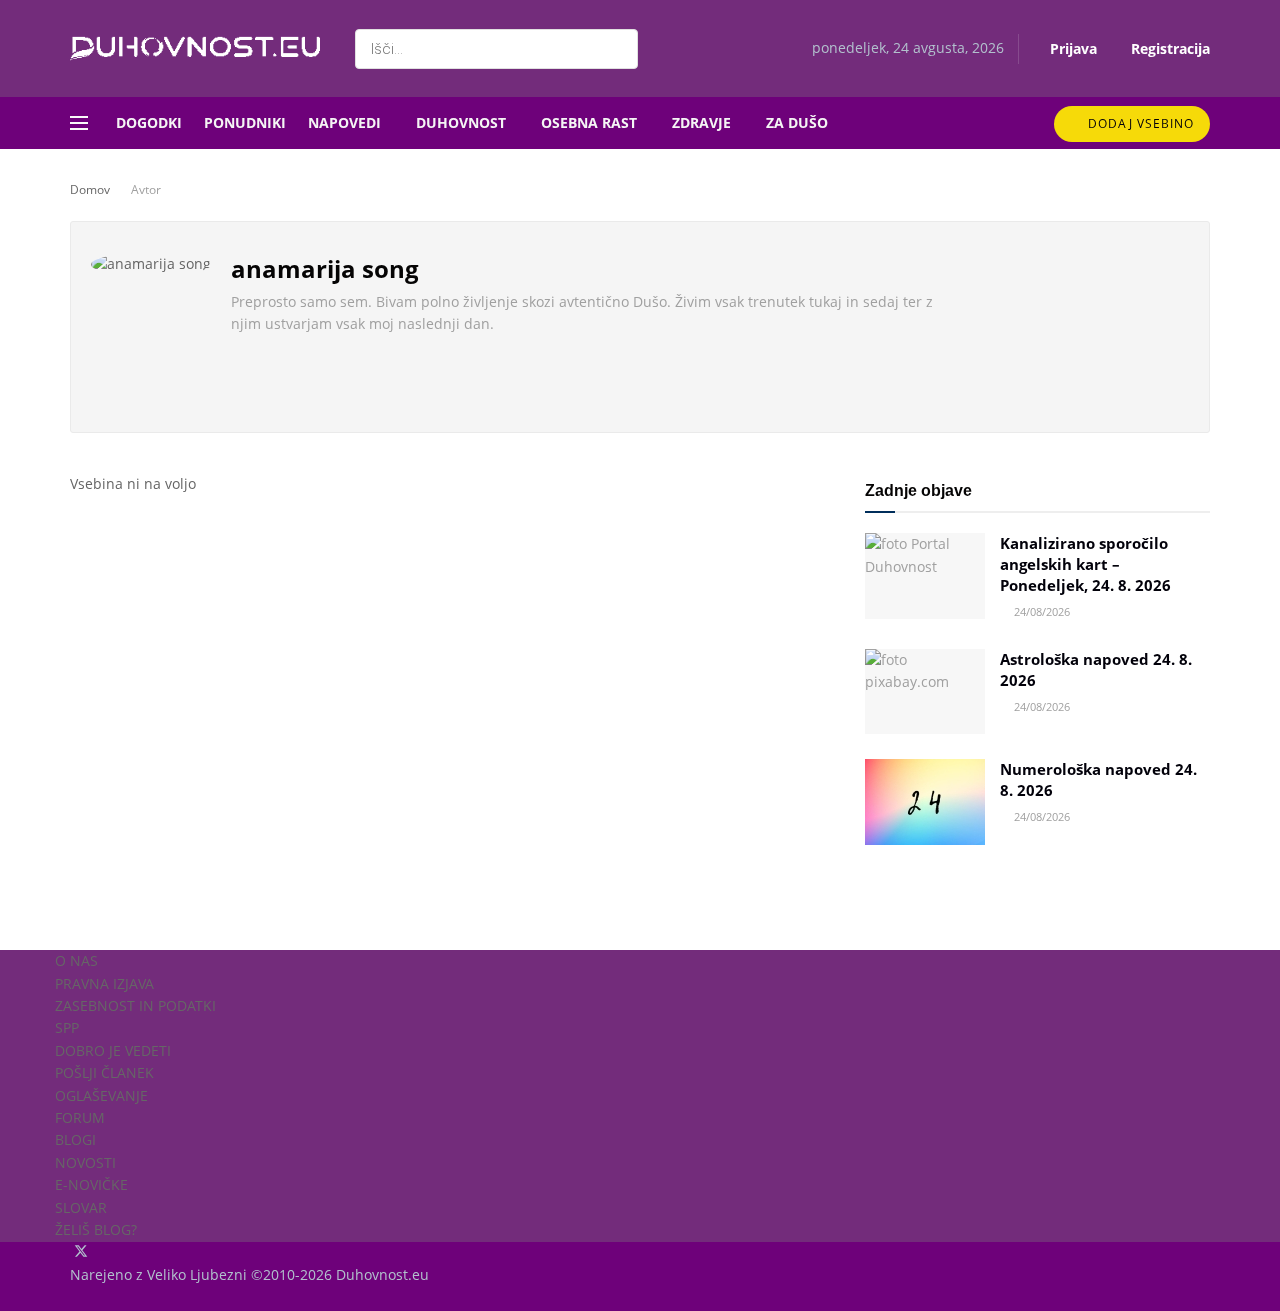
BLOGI (75, 1139)
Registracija (1168, 48)
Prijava (1071, 48)
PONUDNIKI (245, 122)
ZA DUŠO (797, 122)
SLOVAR (81, 1207)
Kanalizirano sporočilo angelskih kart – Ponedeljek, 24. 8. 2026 (1085, 564)
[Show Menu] (79, 123)
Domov (90, 189)
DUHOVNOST (461, 122)
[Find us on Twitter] (83, 1252)
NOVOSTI (85, 1162)
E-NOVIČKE (91, 1184)
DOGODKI (149, 122)
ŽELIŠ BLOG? (96, 1229)
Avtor (146, 189)
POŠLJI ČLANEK (104, 1072)
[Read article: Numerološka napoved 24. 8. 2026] (925, 802)
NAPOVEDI (344, 122)
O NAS (76, 960)
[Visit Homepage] (195, 48)
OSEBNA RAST (589, 122)
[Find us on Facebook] (72, 1252)
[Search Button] (618, 49)
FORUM (80, 1117)
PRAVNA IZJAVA (104, 983)
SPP (67, 1027)
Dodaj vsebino (1139, 123)
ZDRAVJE (701, 122)
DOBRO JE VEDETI (113, 1050)
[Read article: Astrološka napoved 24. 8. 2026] (925, 692)
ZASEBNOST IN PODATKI (135, 1005)
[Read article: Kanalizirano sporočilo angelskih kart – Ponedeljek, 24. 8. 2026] (925, 576)
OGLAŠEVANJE (101, 1095)
